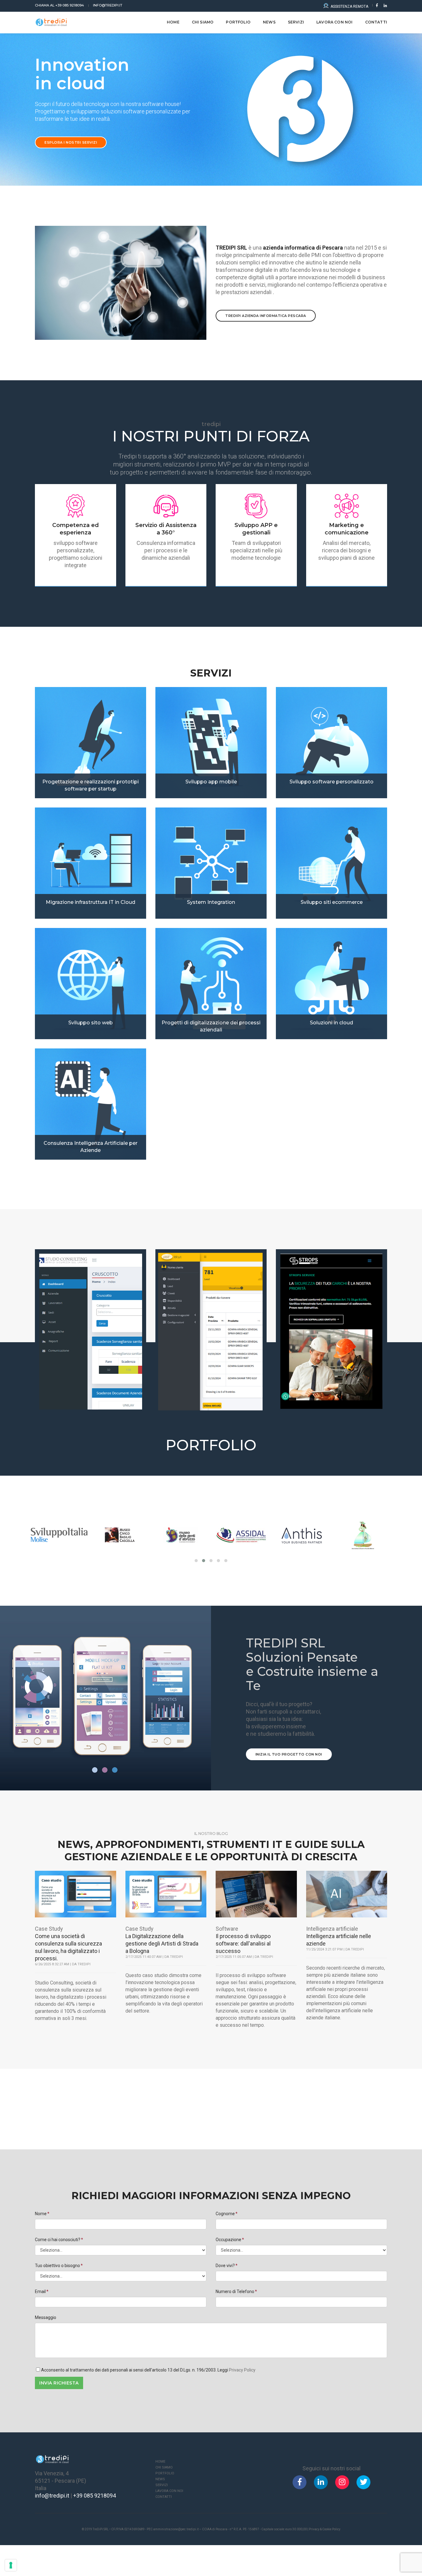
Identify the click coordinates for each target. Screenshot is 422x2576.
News (160, 2479)
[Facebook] (377, 5)
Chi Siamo (164, 2467)
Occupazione (228, 2240)
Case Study (49, 1929)
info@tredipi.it (108, 5)
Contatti (164, 2497)
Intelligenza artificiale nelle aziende (339, 1940)
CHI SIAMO (203, 22)
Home (173, 22)
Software (227, 1929)
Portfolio (238, 22)
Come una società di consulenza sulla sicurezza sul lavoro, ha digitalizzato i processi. (68, 1947)
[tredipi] (51, 22)
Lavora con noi (169, 2491)
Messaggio (46, 2317)
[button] (196, 1561)
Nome (41, 2214)
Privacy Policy (242, 2370)
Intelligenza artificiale (332, 1929)
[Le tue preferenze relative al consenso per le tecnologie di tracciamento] (11, 2565)
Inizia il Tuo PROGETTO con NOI (289, 1754)
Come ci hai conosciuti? (58, 2240)
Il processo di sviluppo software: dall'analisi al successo (243, 1944)
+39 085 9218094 (59, 5)
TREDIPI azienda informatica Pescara (266, 316)
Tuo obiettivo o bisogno (57, 2266)
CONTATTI (376, 22)
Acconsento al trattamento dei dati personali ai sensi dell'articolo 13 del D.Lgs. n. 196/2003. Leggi (148, 2370)
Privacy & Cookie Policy (325, 2529)
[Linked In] (384, 5)
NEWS (269, 22)
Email (40, 2291)
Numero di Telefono (235, 2291)
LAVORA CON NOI (335, 22)
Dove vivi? (225, 2266)
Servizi (296, 22)
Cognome (225, 2214)
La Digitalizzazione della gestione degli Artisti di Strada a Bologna (162, 1944)
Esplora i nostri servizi (71, 142)
